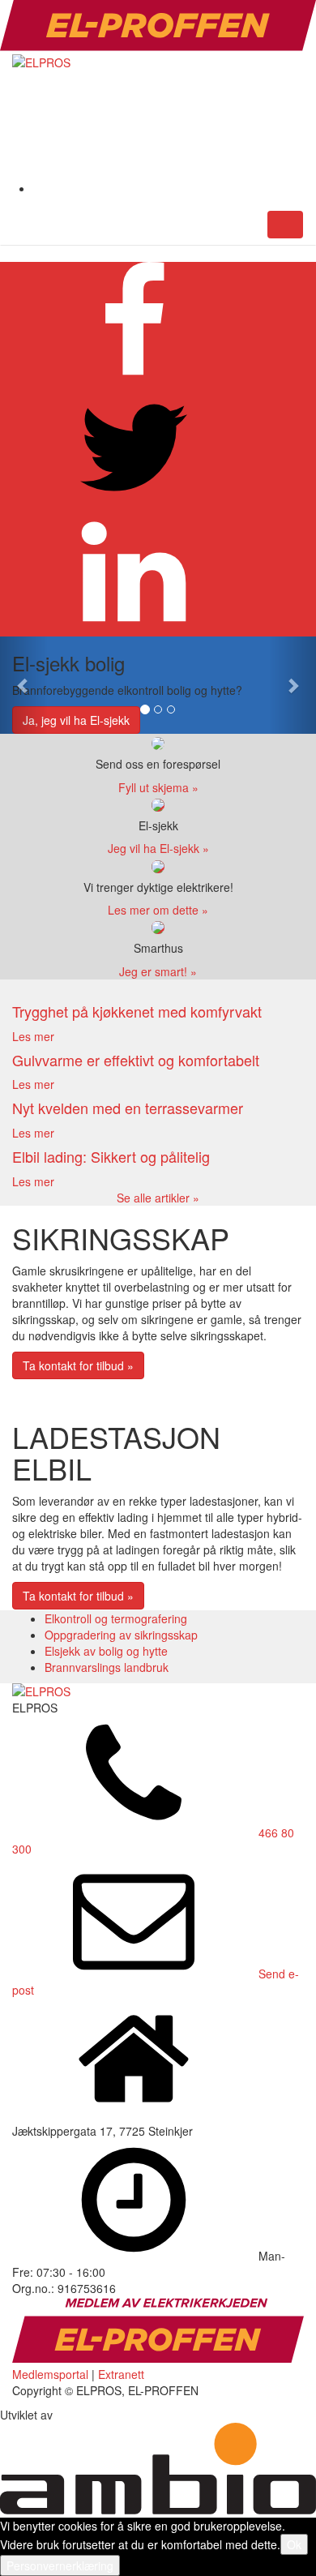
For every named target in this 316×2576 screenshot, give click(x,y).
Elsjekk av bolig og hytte (106, 1651)
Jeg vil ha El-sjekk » (158, 848)
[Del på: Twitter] (134, 504)
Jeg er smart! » (158, 971)
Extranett (121, 2374)
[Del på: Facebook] (134, 379)
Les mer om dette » (158, 910)
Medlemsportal (50, 2374)
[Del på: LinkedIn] (134, 628)
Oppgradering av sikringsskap (121, 1635)
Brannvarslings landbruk (107, 1667)
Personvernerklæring (60, 2565)
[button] (24, 685)
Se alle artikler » (158, 1198)
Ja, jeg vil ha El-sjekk (76, 720)
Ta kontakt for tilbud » (78, 1365)
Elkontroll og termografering (116, 1618)
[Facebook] (155, 188)
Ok (294, 2544)
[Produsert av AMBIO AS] (158, 2510)
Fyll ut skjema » (158, 787)
